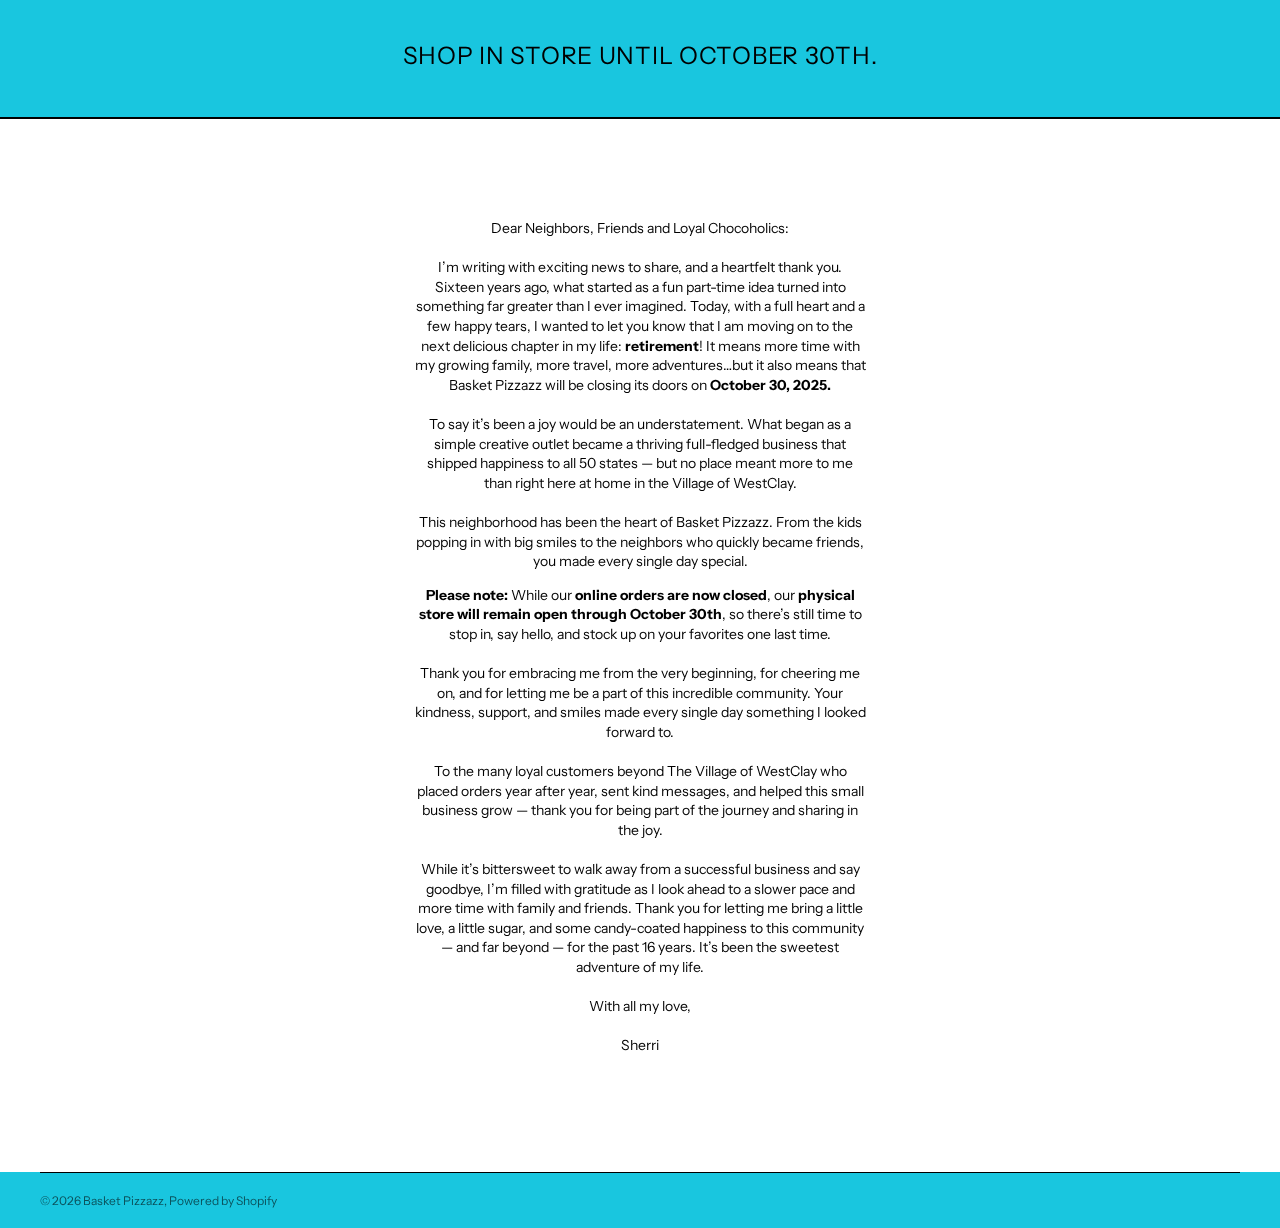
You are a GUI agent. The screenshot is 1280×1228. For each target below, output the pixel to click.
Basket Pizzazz (123, 1200)
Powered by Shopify (223, 1200)
